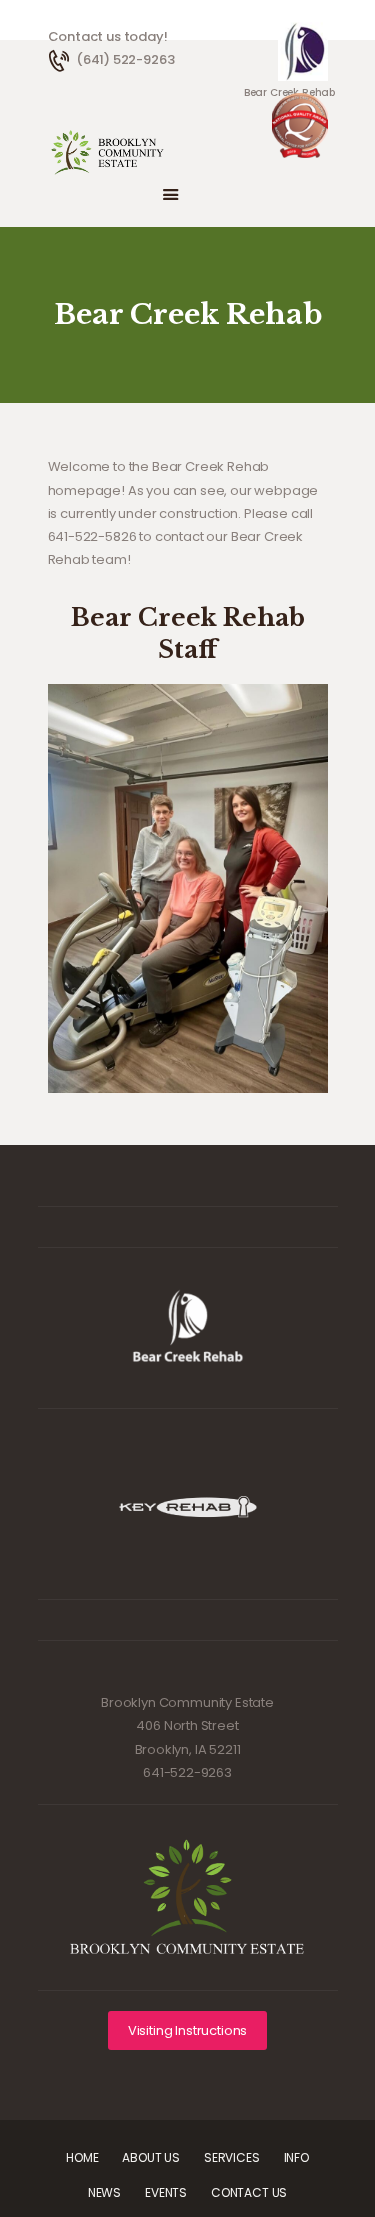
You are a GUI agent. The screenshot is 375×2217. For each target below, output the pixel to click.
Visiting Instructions (187, 2030)
